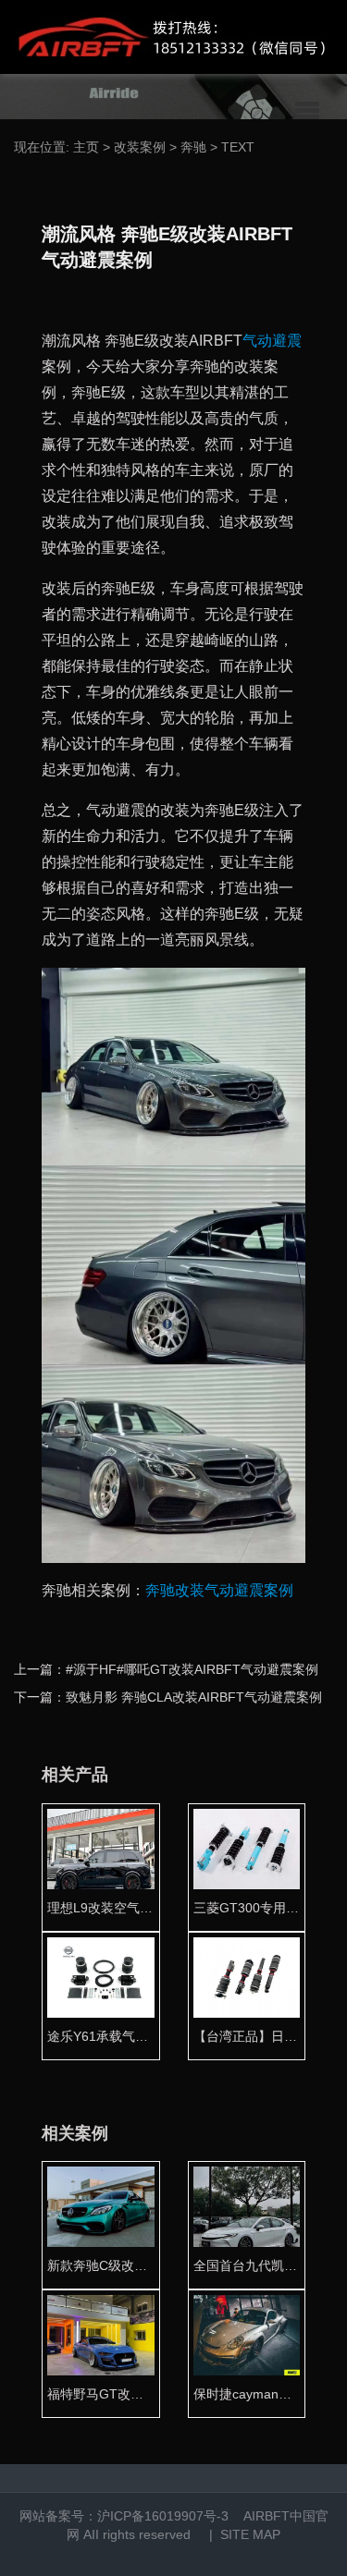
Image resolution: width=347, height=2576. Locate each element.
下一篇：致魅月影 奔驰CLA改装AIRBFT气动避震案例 (168, 1697)
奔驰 (193, 147)
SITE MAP (250, 2534)
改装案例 (140, 147)
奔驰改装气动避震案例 (219, 1590)
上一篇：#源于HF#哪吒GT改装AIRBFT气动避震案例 (166, 1669)
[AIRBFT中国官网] (169, 37)
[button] (307, 111)
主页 (86, 147)
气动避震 (272, 341)
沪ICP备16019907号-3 (163, 2516)
